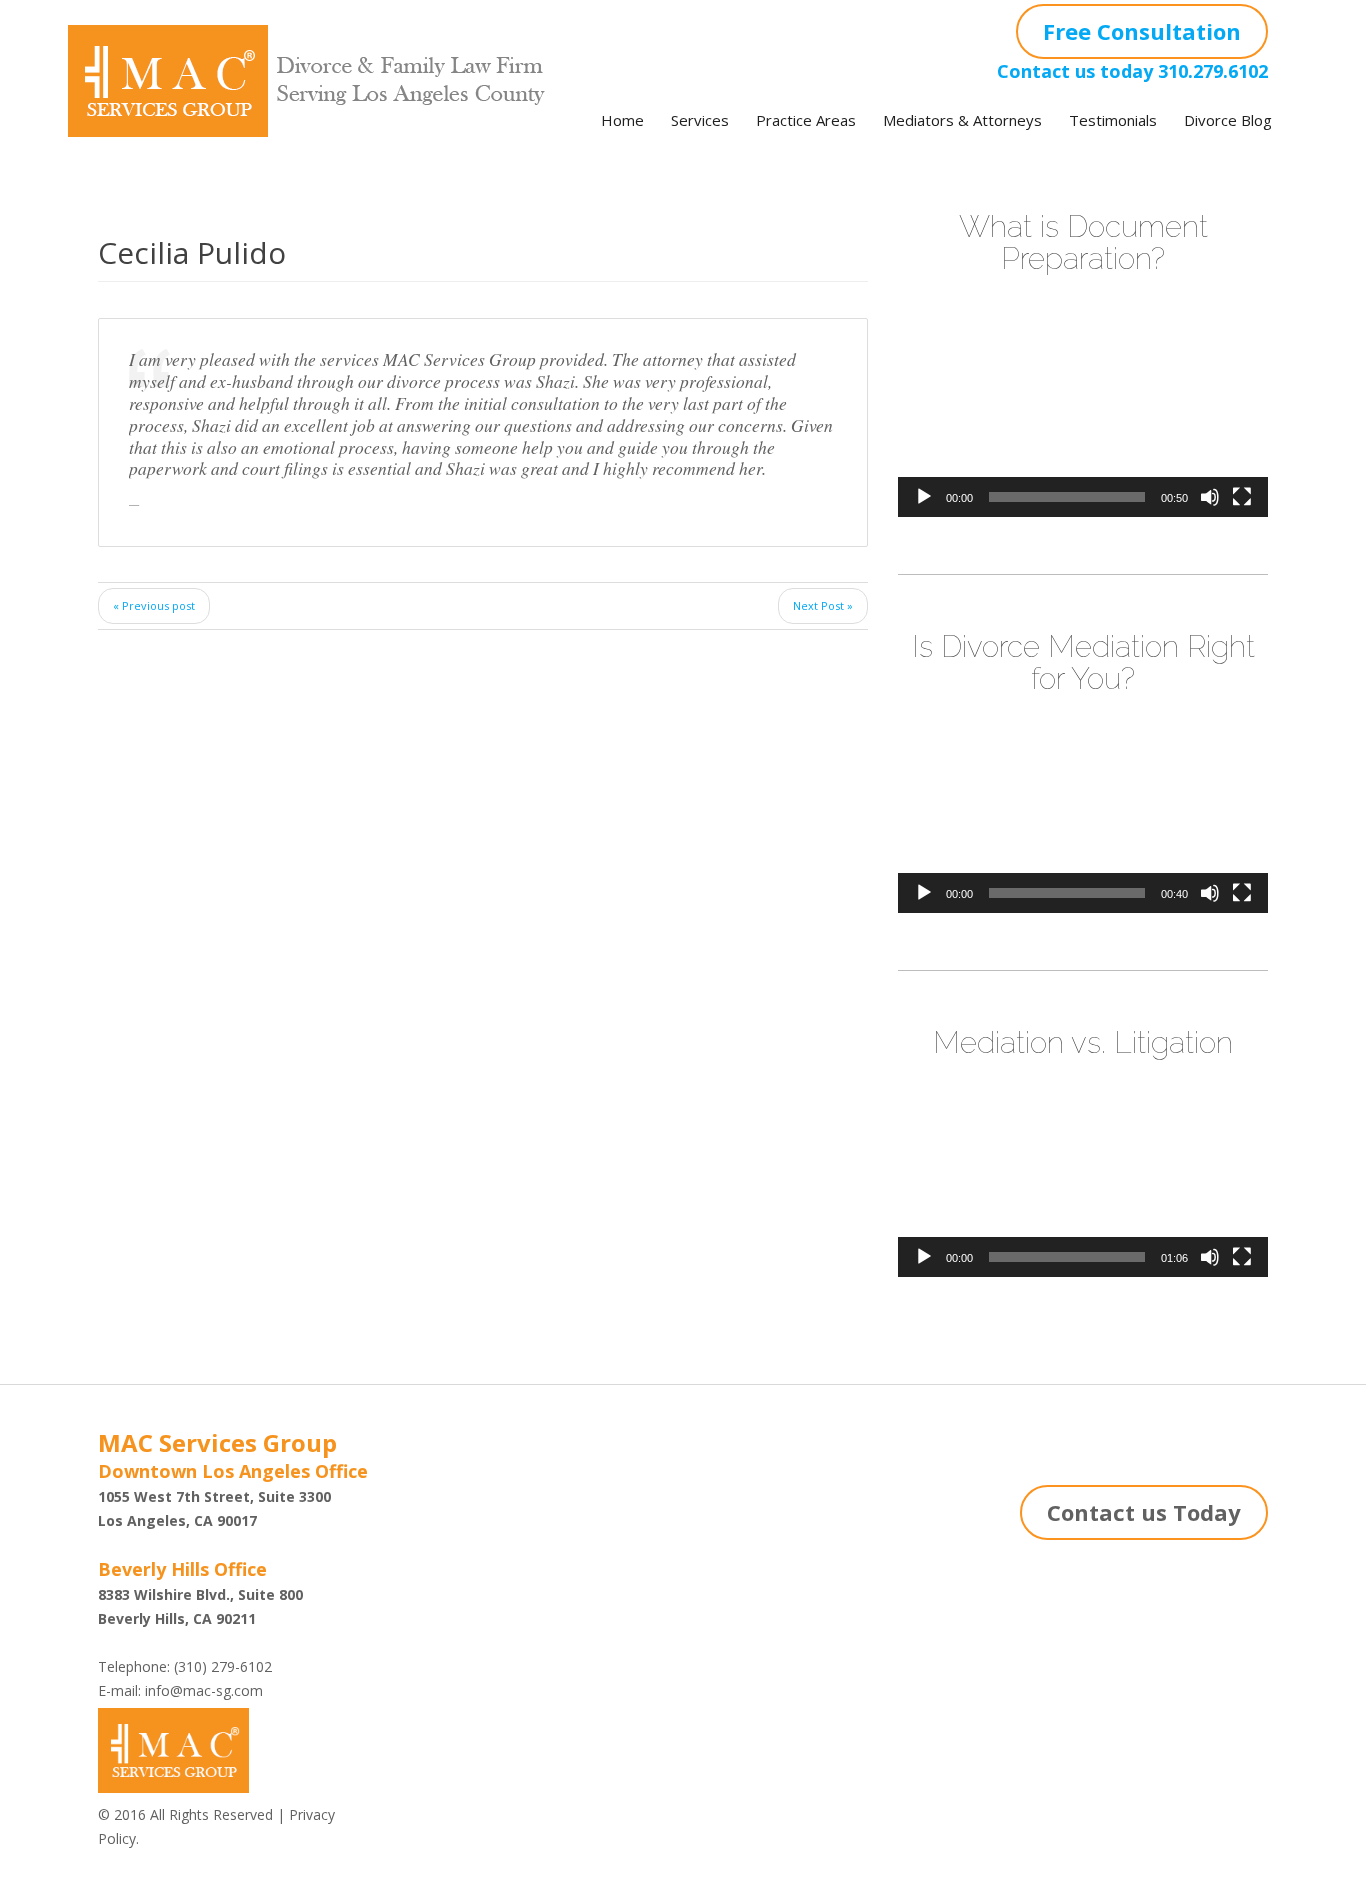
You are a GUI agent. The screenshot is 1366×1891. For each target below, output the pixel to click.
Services (700, 120)
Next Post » (823, 605)
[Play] (924, 497)
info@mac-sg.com (204, 1690)
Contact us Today (1144, 1512)
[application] (1083, 413)
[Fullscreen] (1242, 497)
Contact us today (1075, 71)
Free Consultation (1142, 31)
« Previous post (154, 605)
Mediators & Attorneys (962, 120)
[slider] (1067, 497)
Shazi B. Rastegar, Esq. (488, 1526)
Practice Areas (806, 120)
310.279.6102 (1213, 71)
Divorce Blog (1228, 120)
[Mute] (1210, 497)
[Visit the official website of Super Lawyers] (488, 1567)
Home (622, 120)
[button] (1083, 413)
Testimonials (1113, 120)
